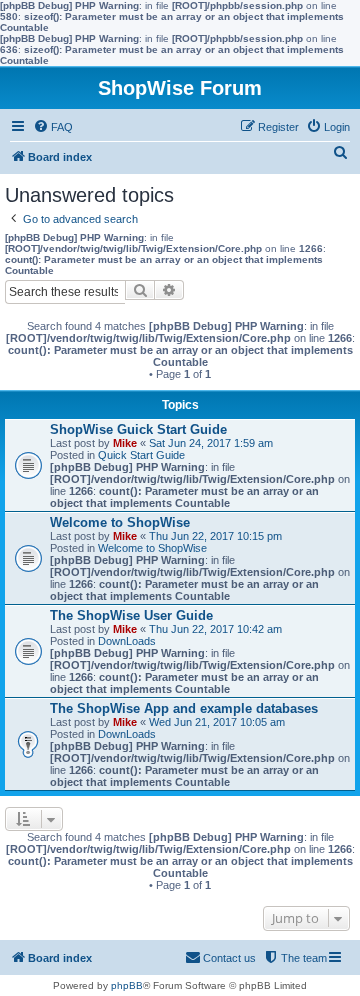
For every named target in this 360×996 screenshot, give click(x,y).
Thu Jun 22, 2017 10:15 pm (215, 536)
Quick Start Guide (141, 455)
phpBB (127, 985)
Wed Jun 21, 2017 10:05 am (217, 722)
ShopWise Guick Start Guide (138, 429)
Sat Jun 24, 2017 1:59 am (211, 443)
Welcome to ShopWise (120, 522)
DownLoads (127, 641)
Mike (125, 443)
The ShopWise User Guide (131, 615)
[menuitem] (53, 127)
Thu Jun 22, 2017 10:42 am (215, 629)
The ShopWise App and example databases (184, 708)
